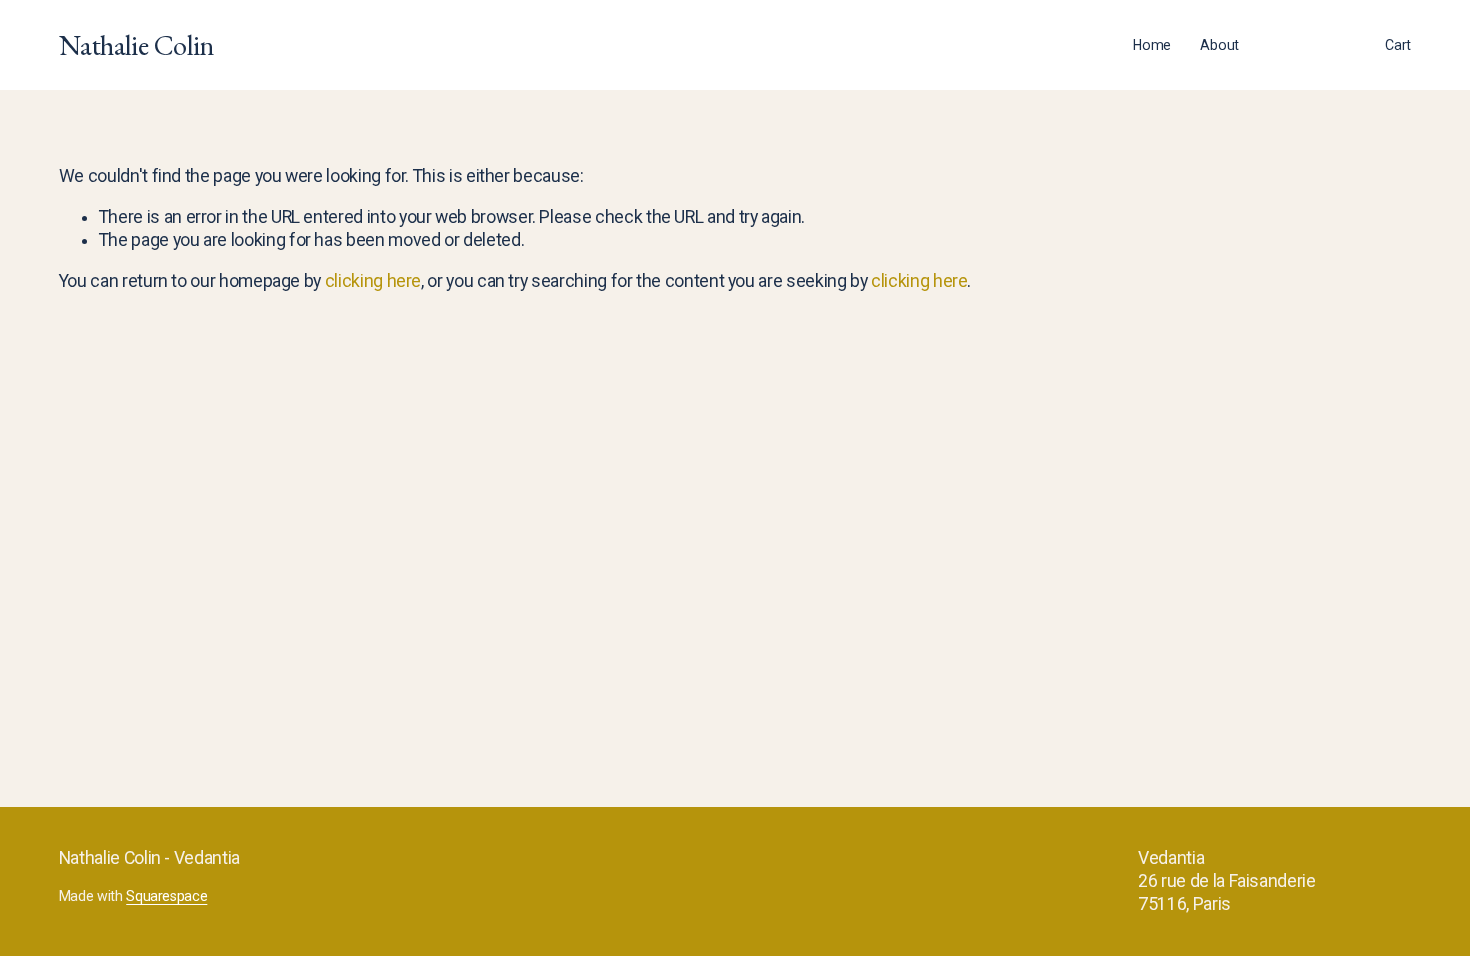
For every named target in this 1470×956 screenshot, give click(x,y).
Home (1152, 45)
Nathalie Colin (137, 44)
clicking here (373, 281)
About (1219, 45)
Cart (1398, 45)
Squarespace (166, 896)
